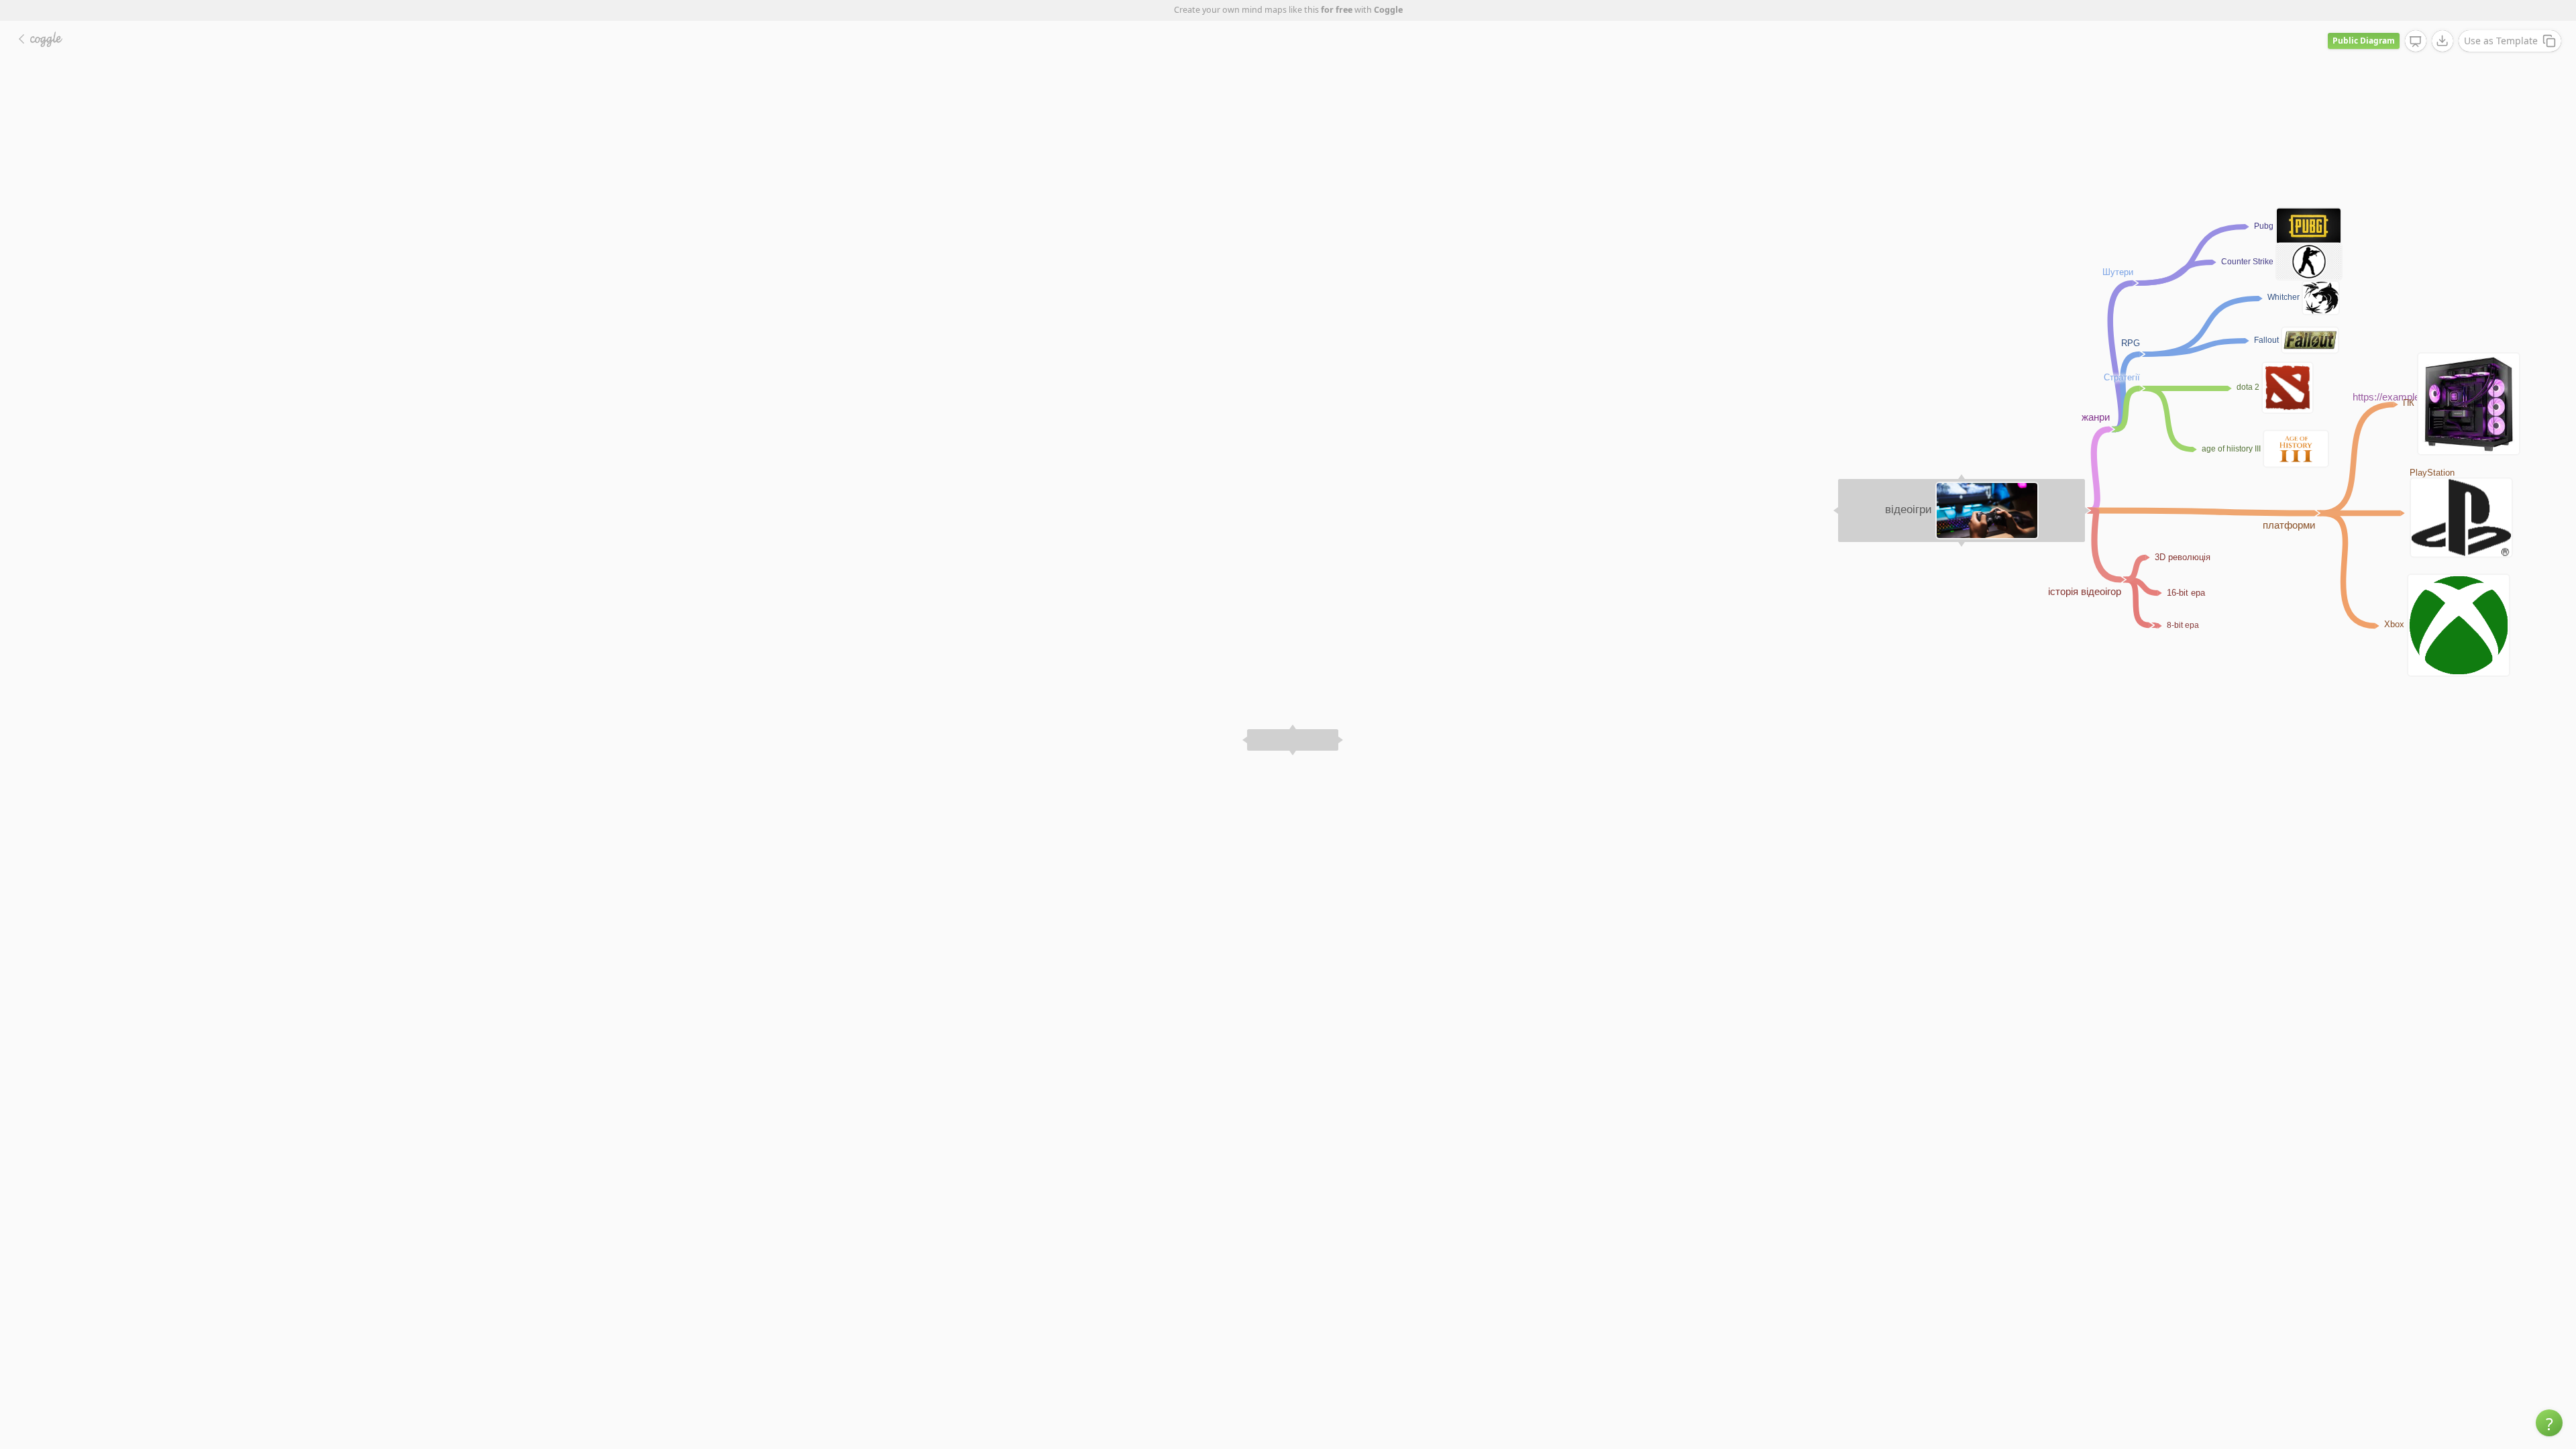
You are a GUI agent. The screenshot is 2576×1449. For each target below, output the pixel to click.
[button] (2549, 1423)
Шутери (2118, 272)
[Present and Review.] (2416, 42)
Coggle (1388, 10)
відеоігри (1909, 509)
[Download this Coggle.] (2443, 41)
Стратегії (2122, 377)
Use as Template (2501, 41)
